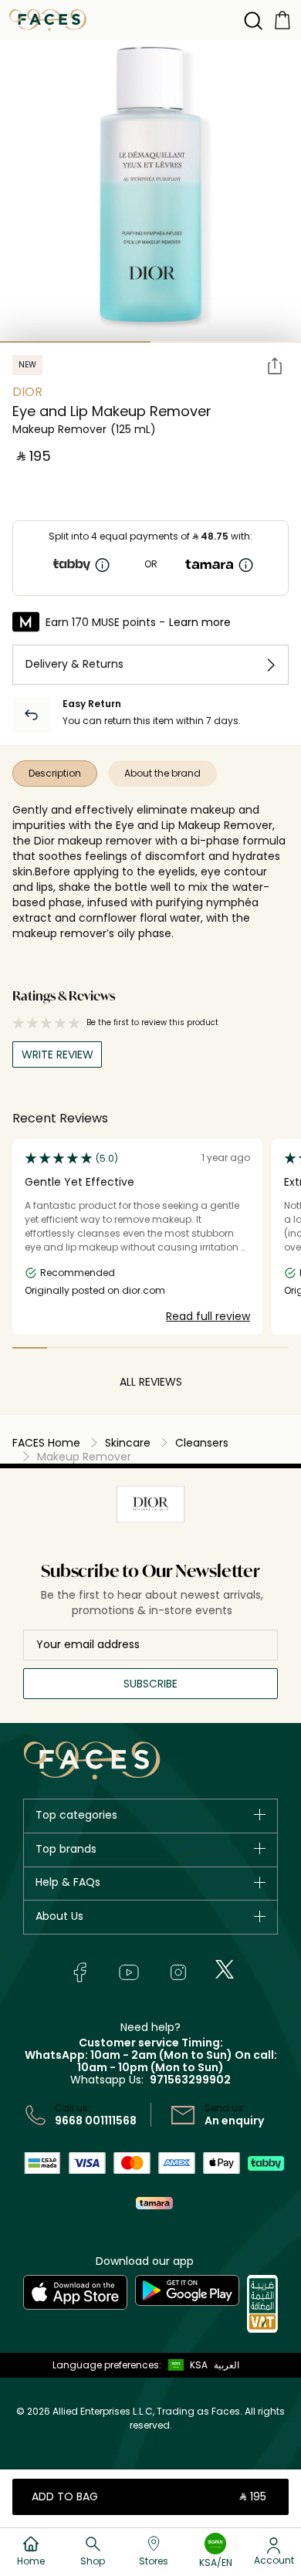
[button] (184, 2365)
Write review (57, 1054)
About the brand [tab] (162, 773)
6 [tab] (203, 1348)
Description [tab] (55, 773)
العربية (227, 2365)
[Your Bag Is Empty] (282, 19)
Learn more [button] (200, 622)
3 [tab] (99, 1348)
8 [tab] (271, 1348)
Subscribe (150, 1684)
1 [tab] (75, 342)
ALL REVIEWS (151, 1382)
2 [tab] (226, 342)
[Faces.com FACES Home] (48, 19)
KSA (199, 2365)
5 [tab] (168, 1348)
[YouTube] (129, 1972)
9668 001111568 (96, 2121)
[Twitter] (225, 1969)
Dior (27, 392)
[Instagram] (178, 1972)
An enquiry (234, 2121)
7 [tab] (237, 1348)
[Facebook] (79, 1972)
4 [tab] (133, 1348)
